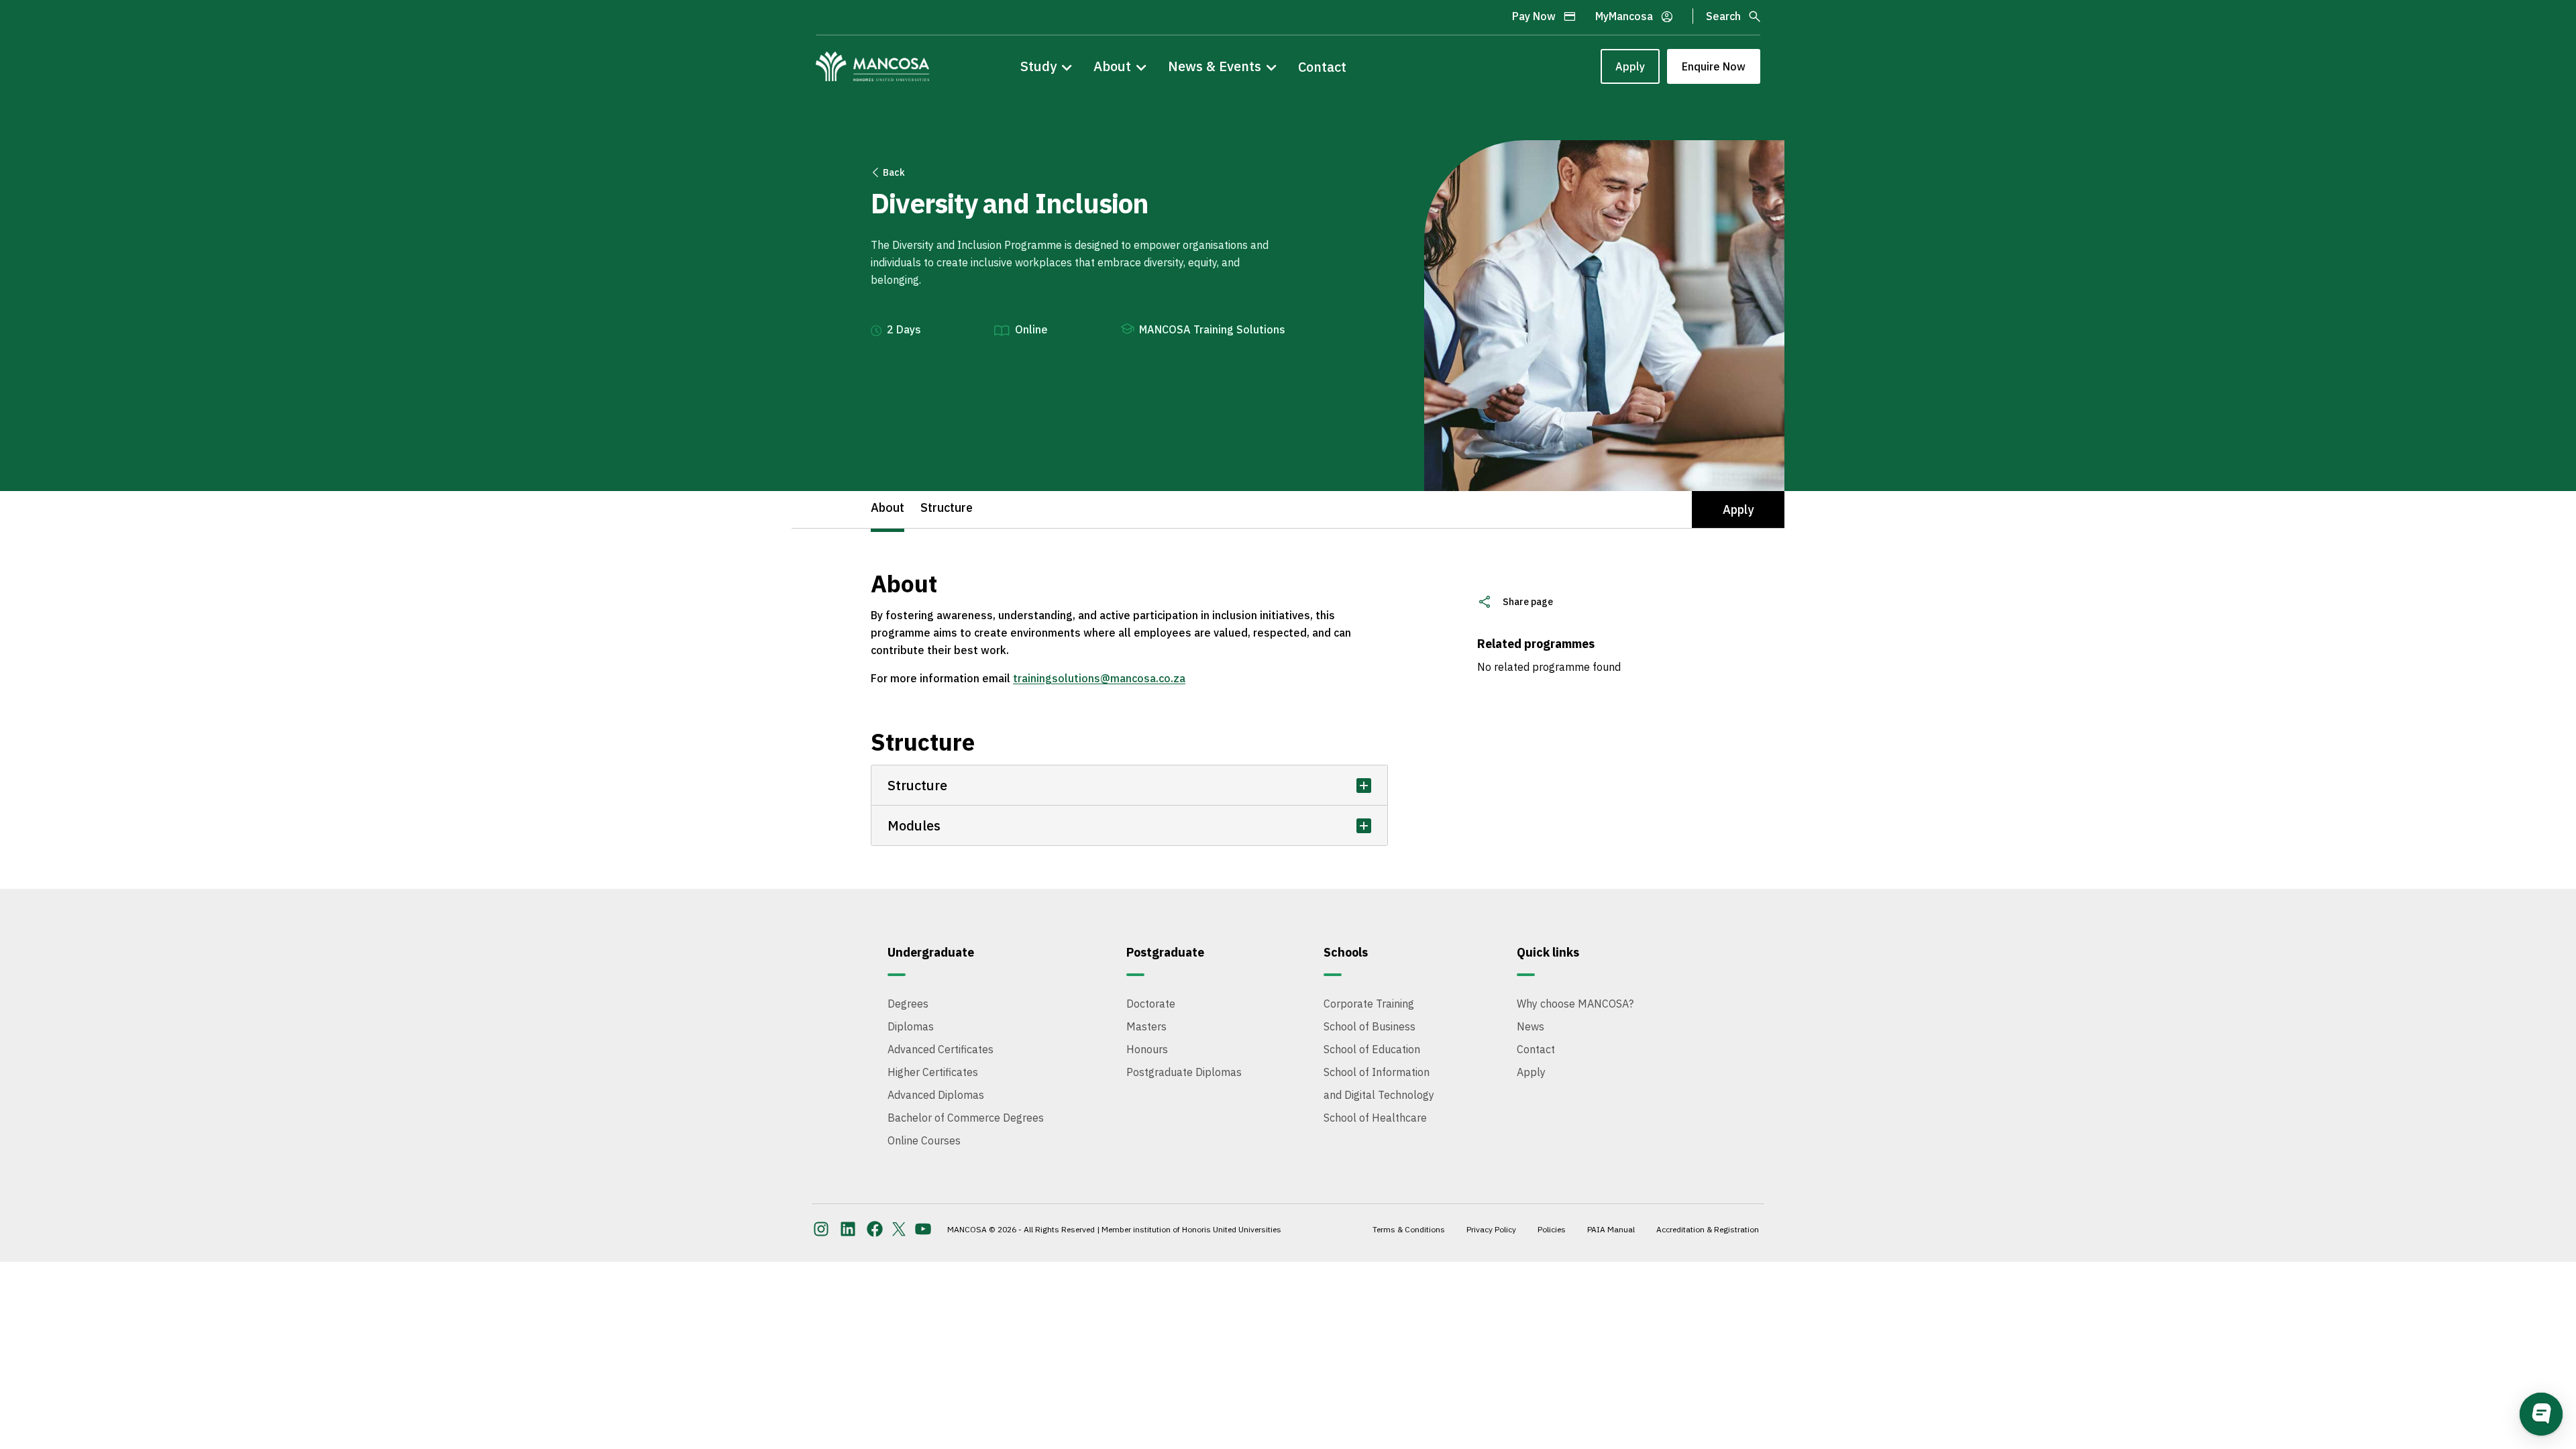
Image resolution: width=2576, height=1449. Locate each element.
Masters (1146, 1026)
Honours (1147, 1049)
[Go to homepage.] (872, 66)
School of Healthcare (1375, 1118)
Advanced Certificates (941, 1049)
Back (894, 172)
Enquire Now (1714, 66)
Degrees (908, 1004)
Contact (1322, 67)
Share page (1528, 602)
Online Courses (924, 1140)
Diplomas (911, 1026)
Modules (914, 825)
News (1531, 1026)
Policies (1552, 1229)
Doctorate (1151, 1004)
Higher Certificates (933, 1072)
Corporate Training (1369, 1004)
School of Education (1372, 1049)
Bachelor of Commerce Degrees (966, 1118)
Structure (947, 507)
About (888, 507)
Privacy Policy (1491, 1229)
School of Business (1370, 1026)
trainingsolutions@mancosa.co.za (1099, 678)
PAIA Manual (1611, 1229)
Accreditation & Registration (1708, 1229)
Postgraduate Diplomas (1184, 1072)
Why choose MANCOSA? (1575, 1004)
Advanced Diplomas (936, 1095)
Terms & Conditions (1409, 1229)
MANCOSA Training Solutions (1212, 329)
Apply (1630, 66)
